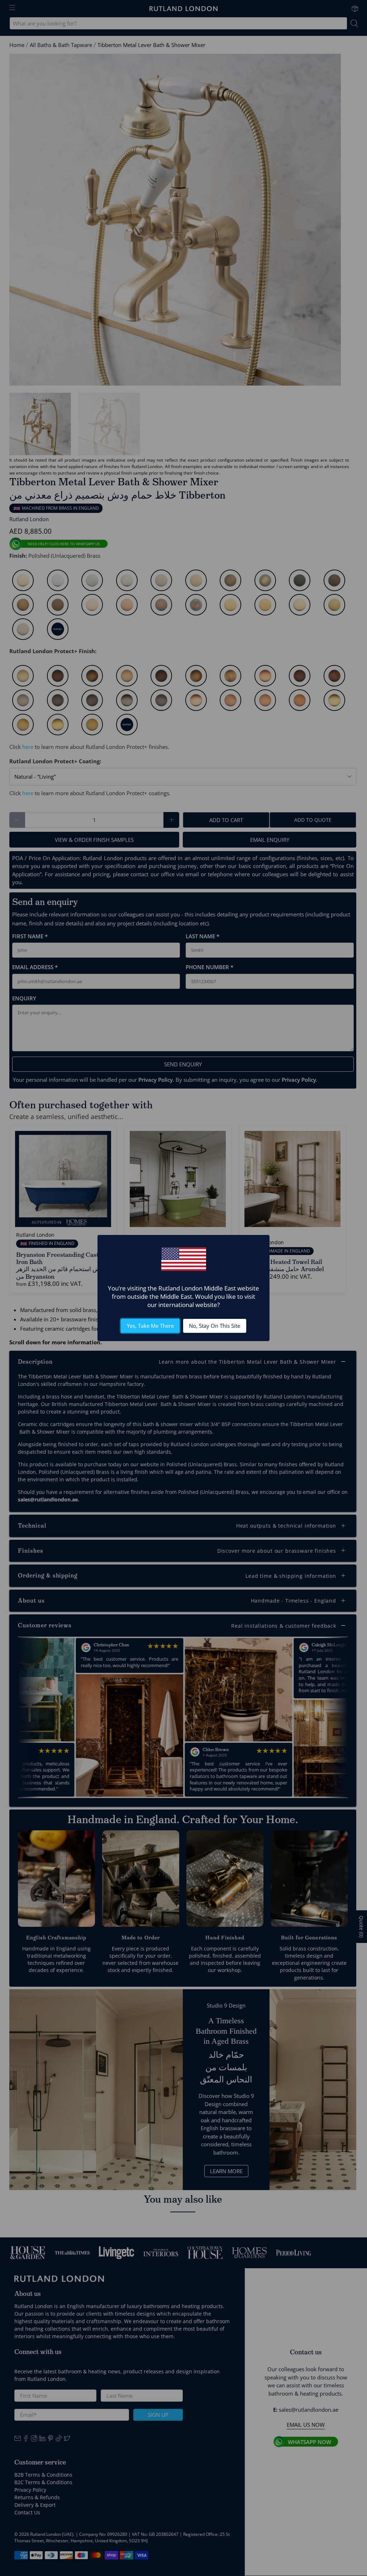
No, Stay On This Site (215, 1326)
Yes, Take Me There (150, 1326)
